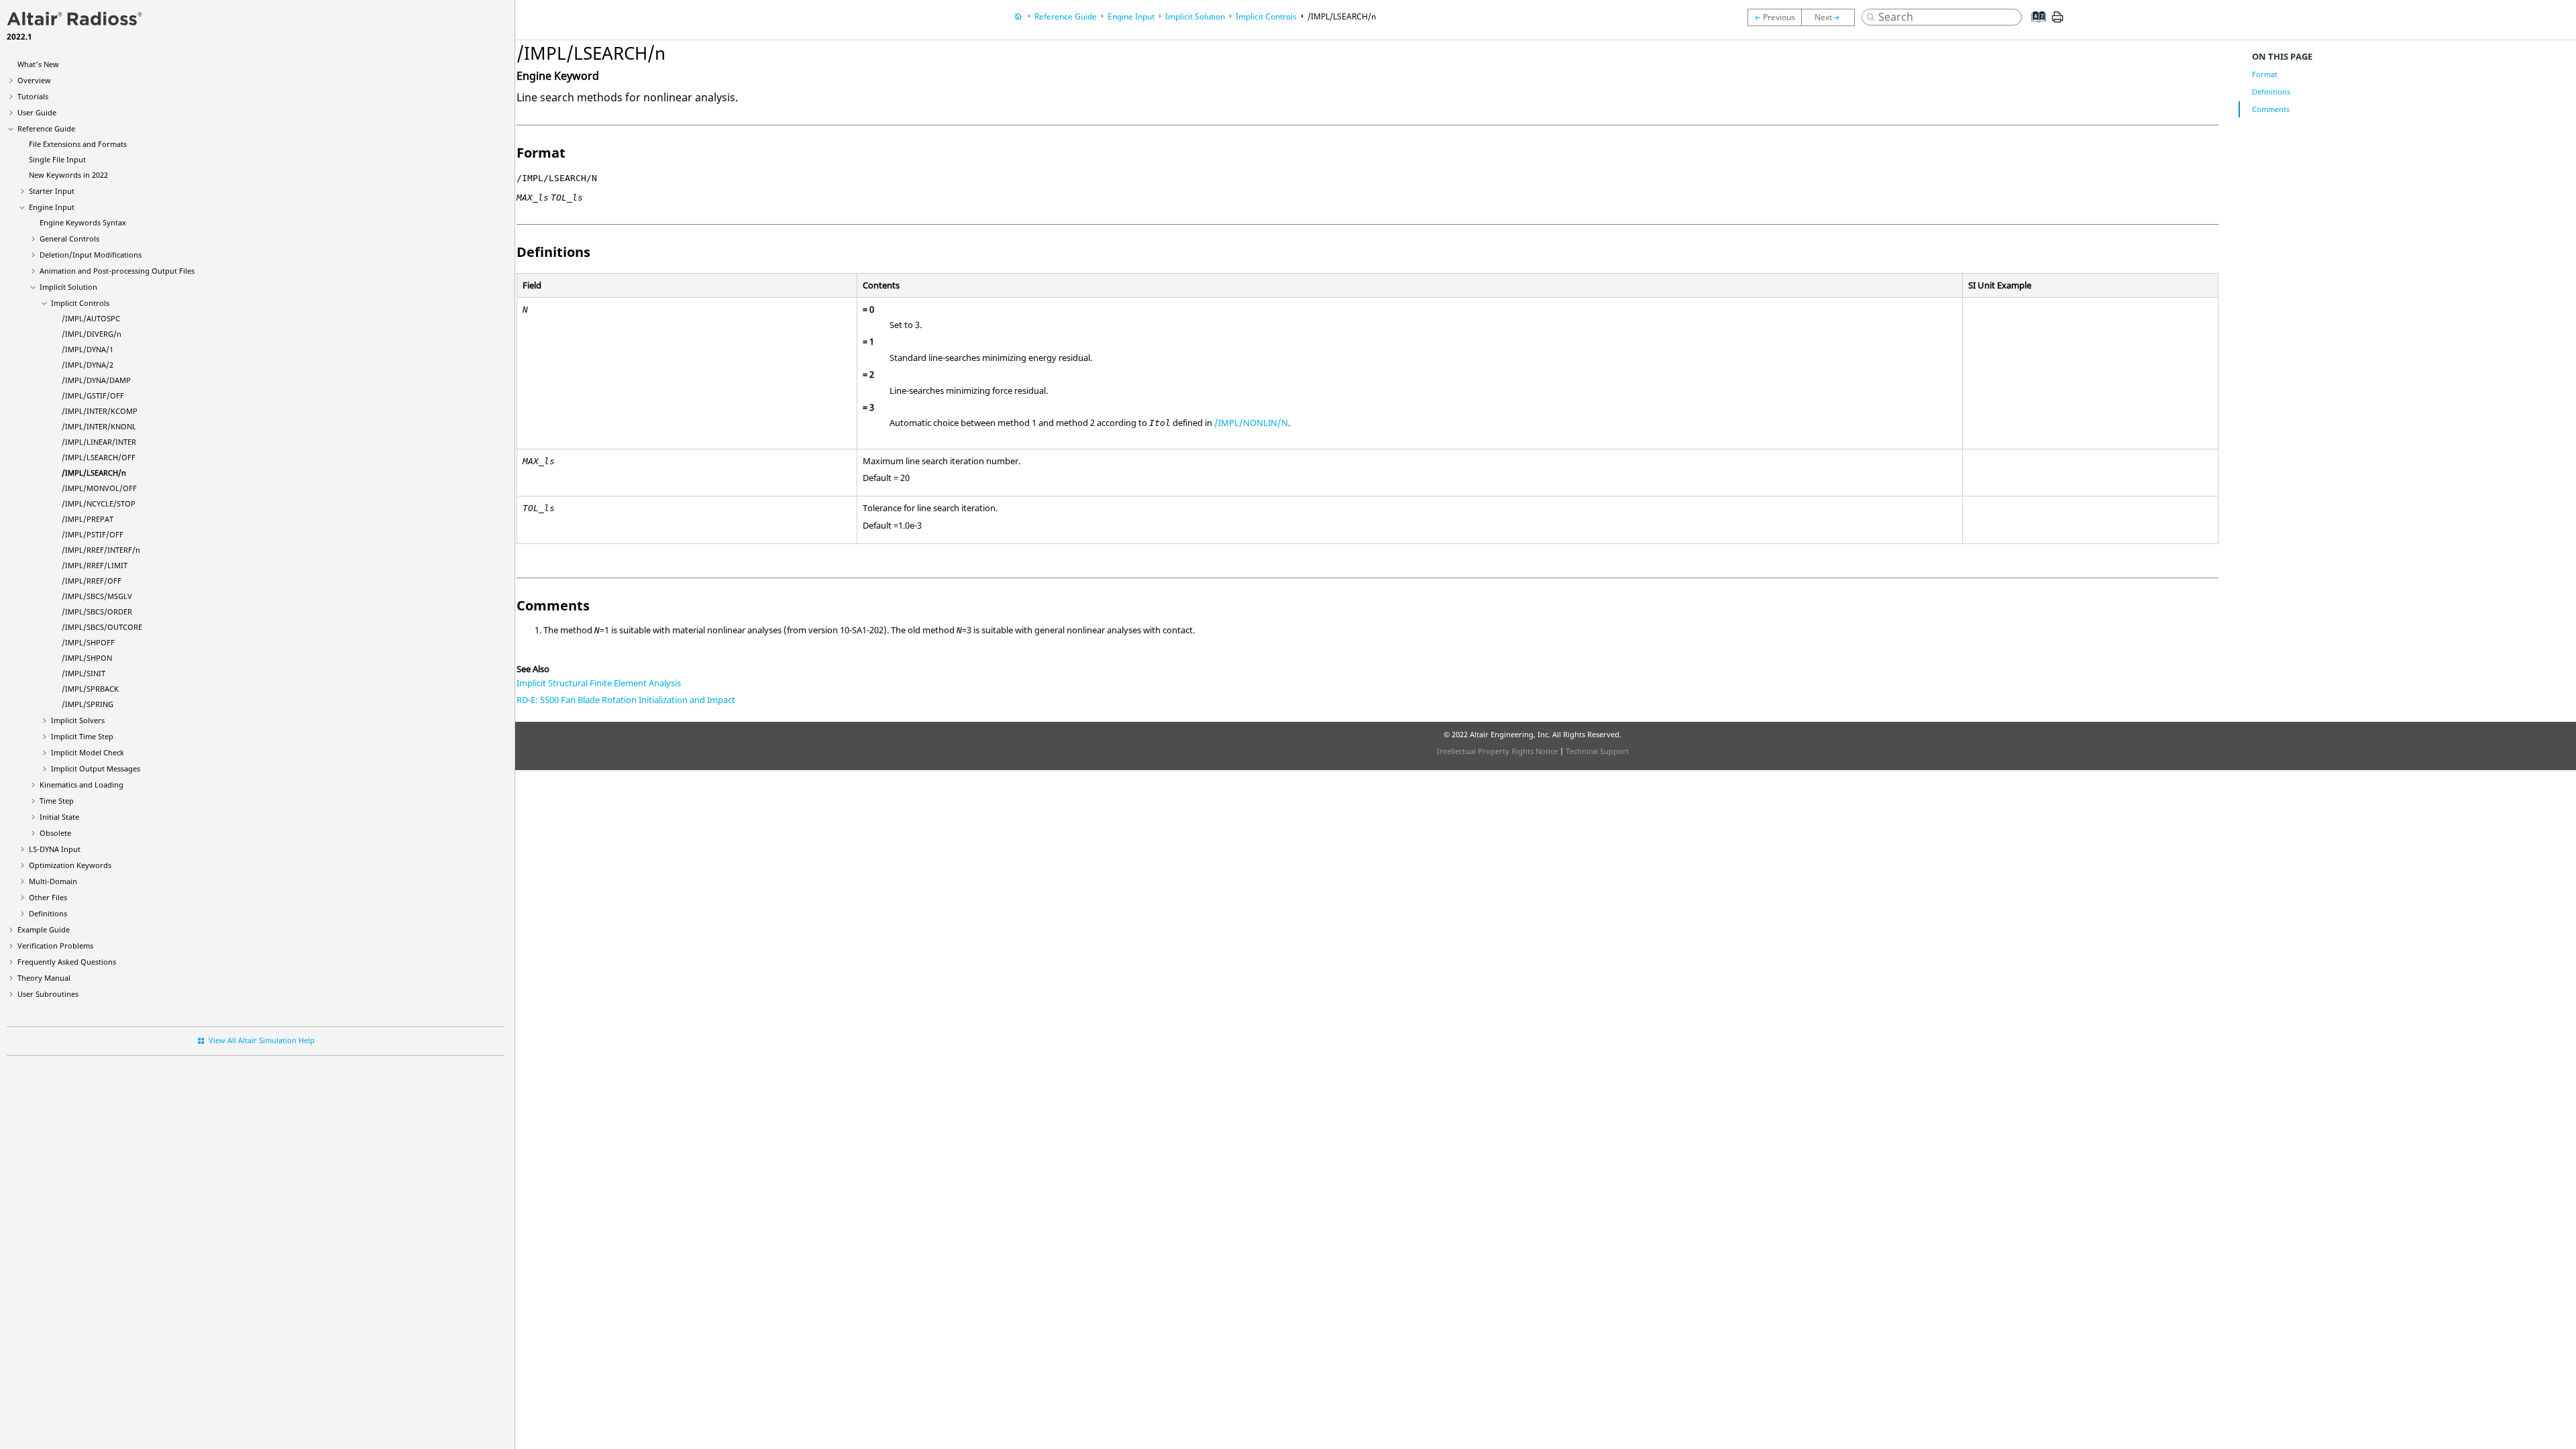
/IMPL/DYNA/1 (88, 349)
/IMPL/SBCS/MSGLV (97, 596)
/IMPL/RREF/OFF (92, 581)
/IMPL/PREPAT (88, 519)
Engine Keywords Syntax (83, 222)
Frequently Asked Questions (67, 962)
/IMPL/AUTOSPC (91, 318)
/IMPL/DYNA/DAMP (96, 380)
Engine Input (52, 207)
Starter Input (52, 191)
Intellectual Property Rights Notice (1497, 751)
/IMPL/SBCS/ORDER (97, 611)
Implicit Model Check (88, 752)
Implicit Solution (68, 287)
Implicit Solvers (78, 720)
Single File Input (57, 159)
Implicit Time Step (82, 736)
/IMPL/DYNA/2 (88, 365)
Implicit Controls (80, 303)
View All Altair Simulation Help (262, 1040)
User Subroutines (48, 994)
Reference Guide (46, 128)
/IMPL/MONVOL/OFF (99, 488)
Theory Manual (44, 978)
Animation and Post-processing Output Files (117, 271)
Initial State (59, 817)
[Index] (2035, 27)
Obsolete (55, 833)
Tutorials (33, 96)
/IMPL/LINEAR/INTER (99, 442)
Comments (2271, 109)
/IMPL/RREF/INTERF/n (101, 550)
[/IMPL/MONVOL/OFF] (1831, 17)
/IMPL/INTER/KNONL (99, 426)
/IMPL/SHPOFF (88, 642)
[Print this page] (2057, 22)
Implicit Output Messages (96, 768)
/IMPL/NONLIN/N (1251, 423)
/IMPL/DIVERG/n (92, 334)
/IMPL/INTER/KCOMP (100, 411)
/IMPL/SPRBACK (90, 689)
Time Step (57, 801)
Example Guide (44, 929)
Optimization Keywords (70, 865)
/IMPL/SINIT (84, 673)
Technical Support (1597, 751)
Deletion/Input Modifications (91, 255)
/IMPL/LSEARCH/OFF (99, 457)
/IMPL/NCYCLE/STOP (99, 503)
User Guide (37, 112)
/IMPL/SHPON (87, 658)
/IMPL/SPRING (88, 704)
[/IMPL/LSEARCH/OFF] (1774, 17)
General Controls (69, 238)
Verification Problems (55, 946)
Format (2265, 74)
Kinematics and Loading (82, 785)
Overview (34, 80)
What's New (38, 64)
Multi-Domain (53, 881)
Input (55, 849)
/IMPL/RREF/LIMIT (95, 565)
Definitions (48, 913)
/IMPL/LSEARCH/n (94, 473)
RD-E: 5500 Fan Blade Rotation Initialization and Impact (626, 700)
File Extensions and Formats (78, 144)
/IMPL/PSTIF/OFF (93, 534)
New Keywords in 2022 (68, 175)
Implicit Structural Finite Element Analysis (599, 683)
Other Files (48, 897)
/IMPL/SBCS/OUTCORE (102, 627)
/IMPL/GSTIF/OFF (93, 395)
